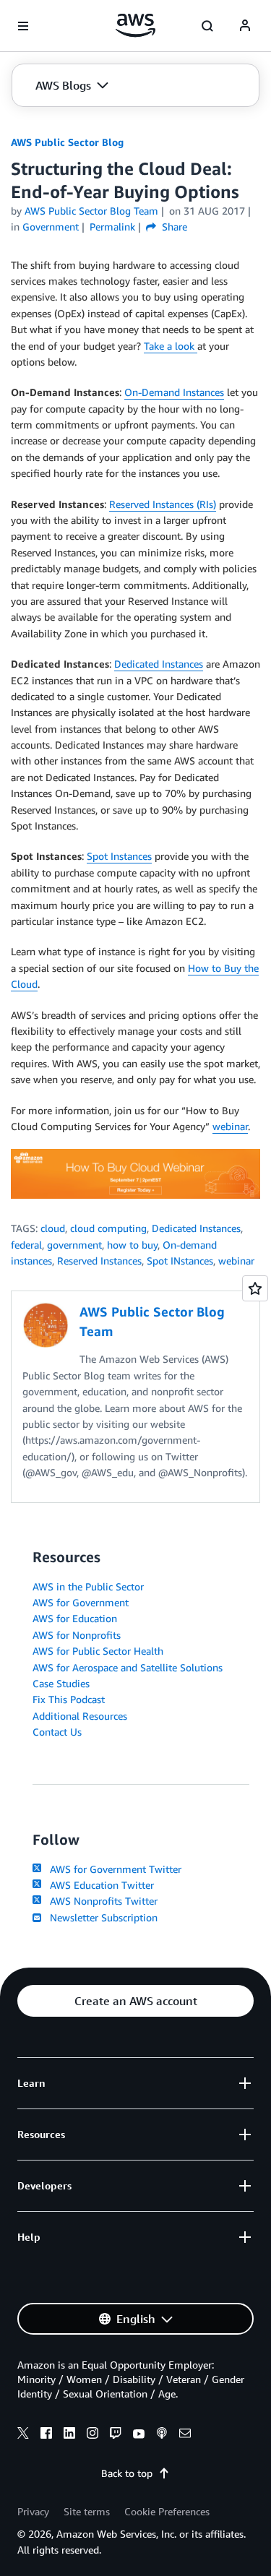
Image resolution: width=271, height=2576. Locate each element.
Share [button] (173, 227)
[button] (72, 85)
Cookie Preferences (167, 2511)
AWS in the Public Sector (88, 1586)
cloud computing (108, 1228)
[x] (23, 2435)
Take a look (171, 346)
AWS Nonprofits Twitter (101, 1901)
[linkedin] (69, 2435)
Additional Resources (80, 1716)
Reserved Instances (99, 1261)
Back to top (127, 2473)
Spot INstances (180, 1261)
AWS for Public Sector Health (98, 1651)
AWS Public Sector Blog (67, 142)
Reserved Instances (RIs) (163, 504)
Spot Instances (119, 856)
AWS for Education (75, 1618)
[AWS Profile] (245, 26)
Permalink (112, 227)
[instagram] (93, 2435)
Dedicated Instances (159, 664)
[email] (185, 2435)
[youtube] (139, 2435)
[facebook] (46, 2435)
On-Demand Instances (174, 392)
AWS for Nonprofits (77, 1635)
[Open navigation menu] (23, 26)
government (74, 1245)
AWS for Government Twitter (113, 1869)
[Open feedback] (255, 1288)
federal (26, 1245)
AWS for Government (81, 1602)
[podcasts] (162, 2435)
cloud (53, 1228)
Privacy (33, 2511)
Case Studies (61, 1683)
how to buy (132, 1245)
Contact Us (57, 1732)
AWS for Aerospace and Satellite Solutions (128, 1667)
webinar (230, 1126)
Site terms (87, 2511)
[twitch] (116, 2435)
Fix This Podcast (69, 1699)
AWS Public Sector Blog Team (91, 211)
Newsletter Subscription (101, 1917)
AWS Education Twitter (99, 1885)
